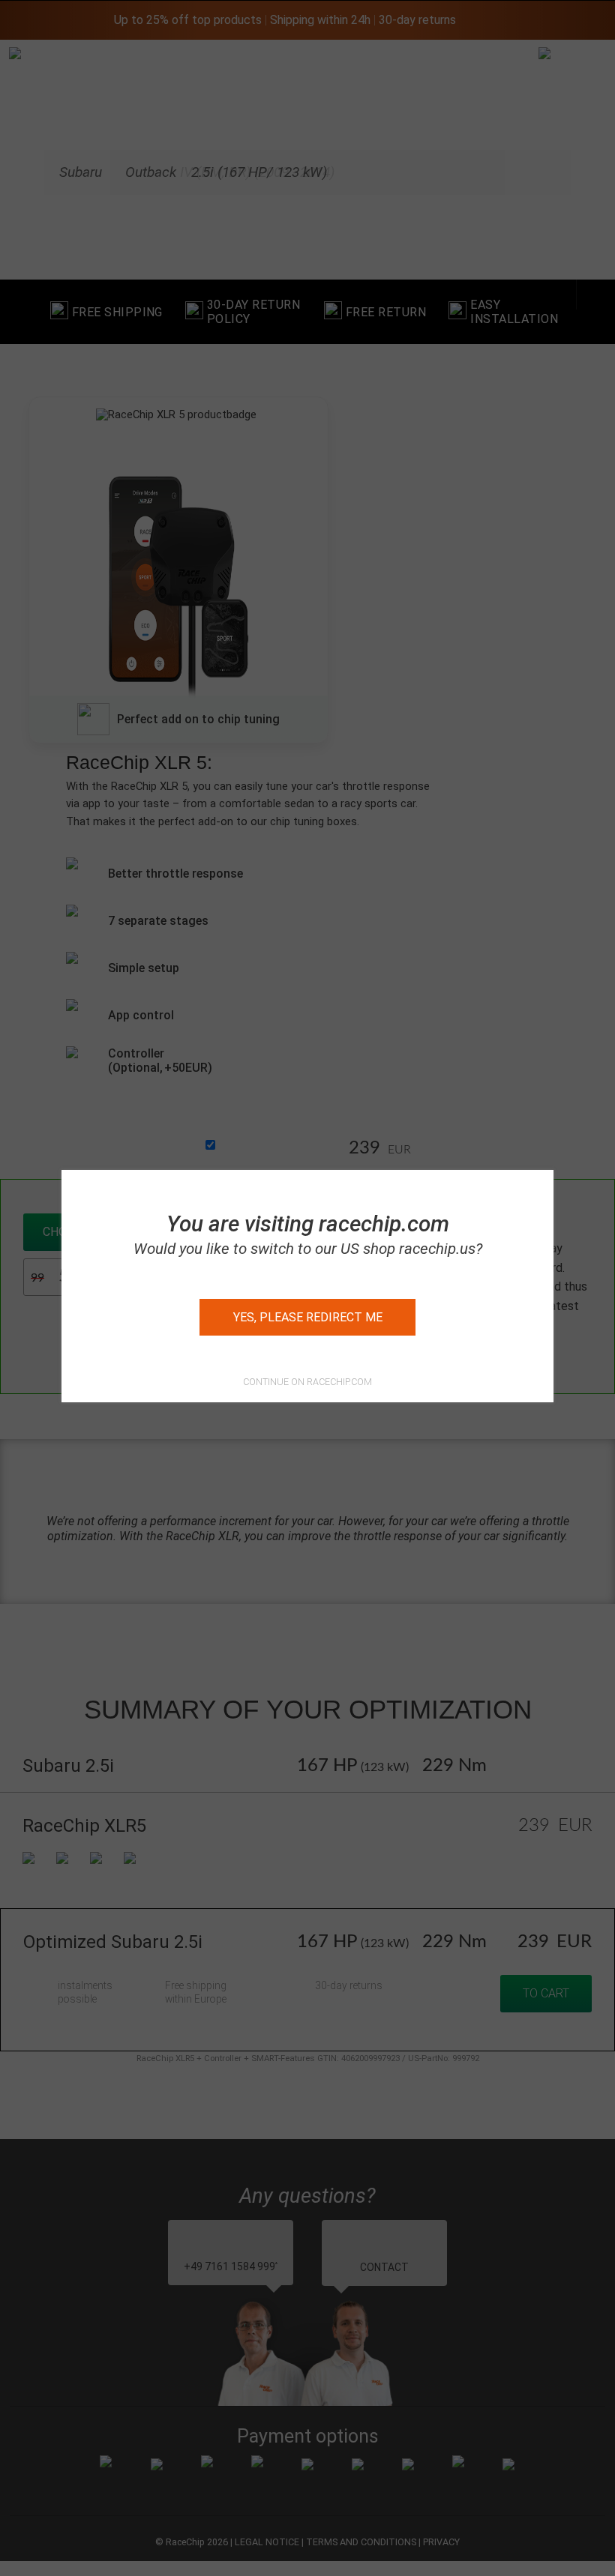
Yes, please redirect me (308, 1317)
